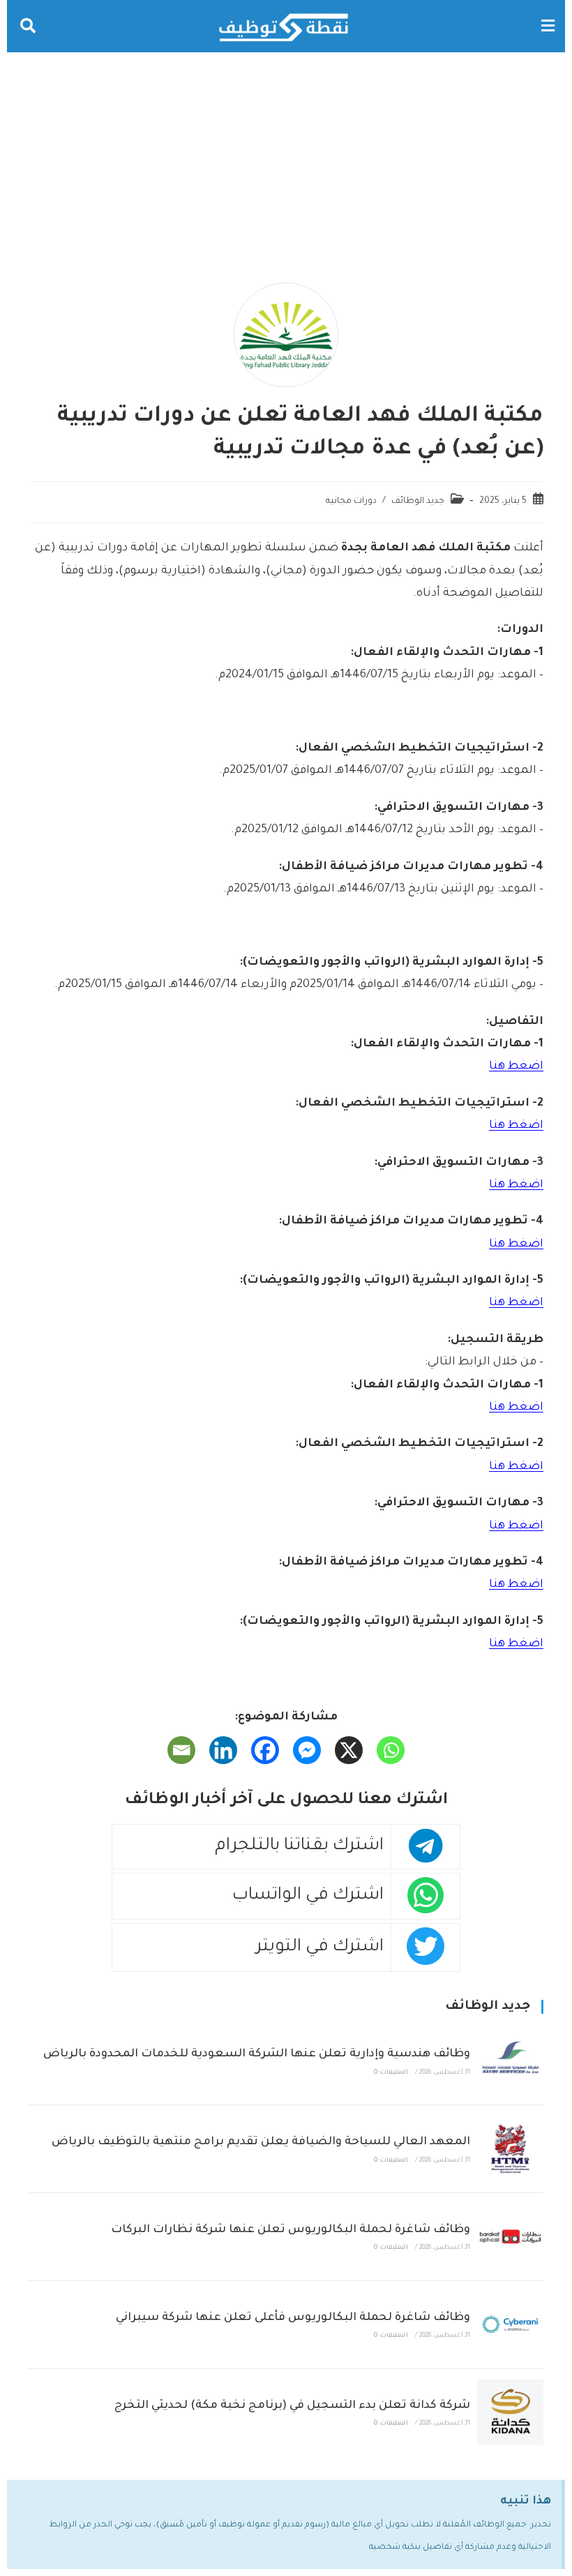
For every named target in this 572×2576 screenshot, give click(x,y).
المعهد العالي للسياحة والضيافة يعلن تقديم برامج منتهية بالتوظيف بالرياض (261, 2142)
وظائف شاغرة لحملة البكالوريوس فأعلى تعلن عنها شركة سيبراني (293, 2318)
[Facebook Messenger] (307, 1750)
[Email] (181, 1750)
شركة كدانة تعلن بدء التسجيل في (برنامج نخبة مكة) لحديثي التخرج (292, 2406)
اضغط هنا (516, 1067)
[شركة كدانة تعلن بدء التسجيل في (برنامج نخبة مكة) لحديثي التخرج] (510, 2412)
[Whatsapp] (391, 1750)
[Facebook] (265, 1750)
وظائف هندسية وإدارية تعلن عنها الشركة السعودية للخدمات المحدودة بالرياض (257, 2054)
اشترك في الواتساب (308, 1896)
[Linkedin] (223, 1750)
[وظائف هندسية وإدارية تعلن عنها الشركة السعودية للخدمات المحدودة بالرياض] (510, 2061)
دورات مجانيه (351, 502)
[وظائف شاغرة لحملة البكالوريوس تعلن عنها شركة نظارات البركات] (510, 2237)
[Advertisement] (286, 157)
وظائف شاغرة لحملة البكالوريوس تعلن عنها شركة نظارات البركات (291, 2230)
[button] (548, 26)
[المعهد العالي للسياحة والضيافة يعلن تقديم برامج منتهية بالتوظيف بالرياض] (510, 2149)
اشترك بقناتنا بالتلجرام (299, 1847)
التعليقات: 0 (391, 2073)
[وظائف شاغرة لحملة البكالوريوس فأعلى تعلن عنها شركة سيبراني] (510, 2325)
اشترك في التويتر (320, 1948)
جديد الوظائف (418, 502)
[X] (349, 1750)
